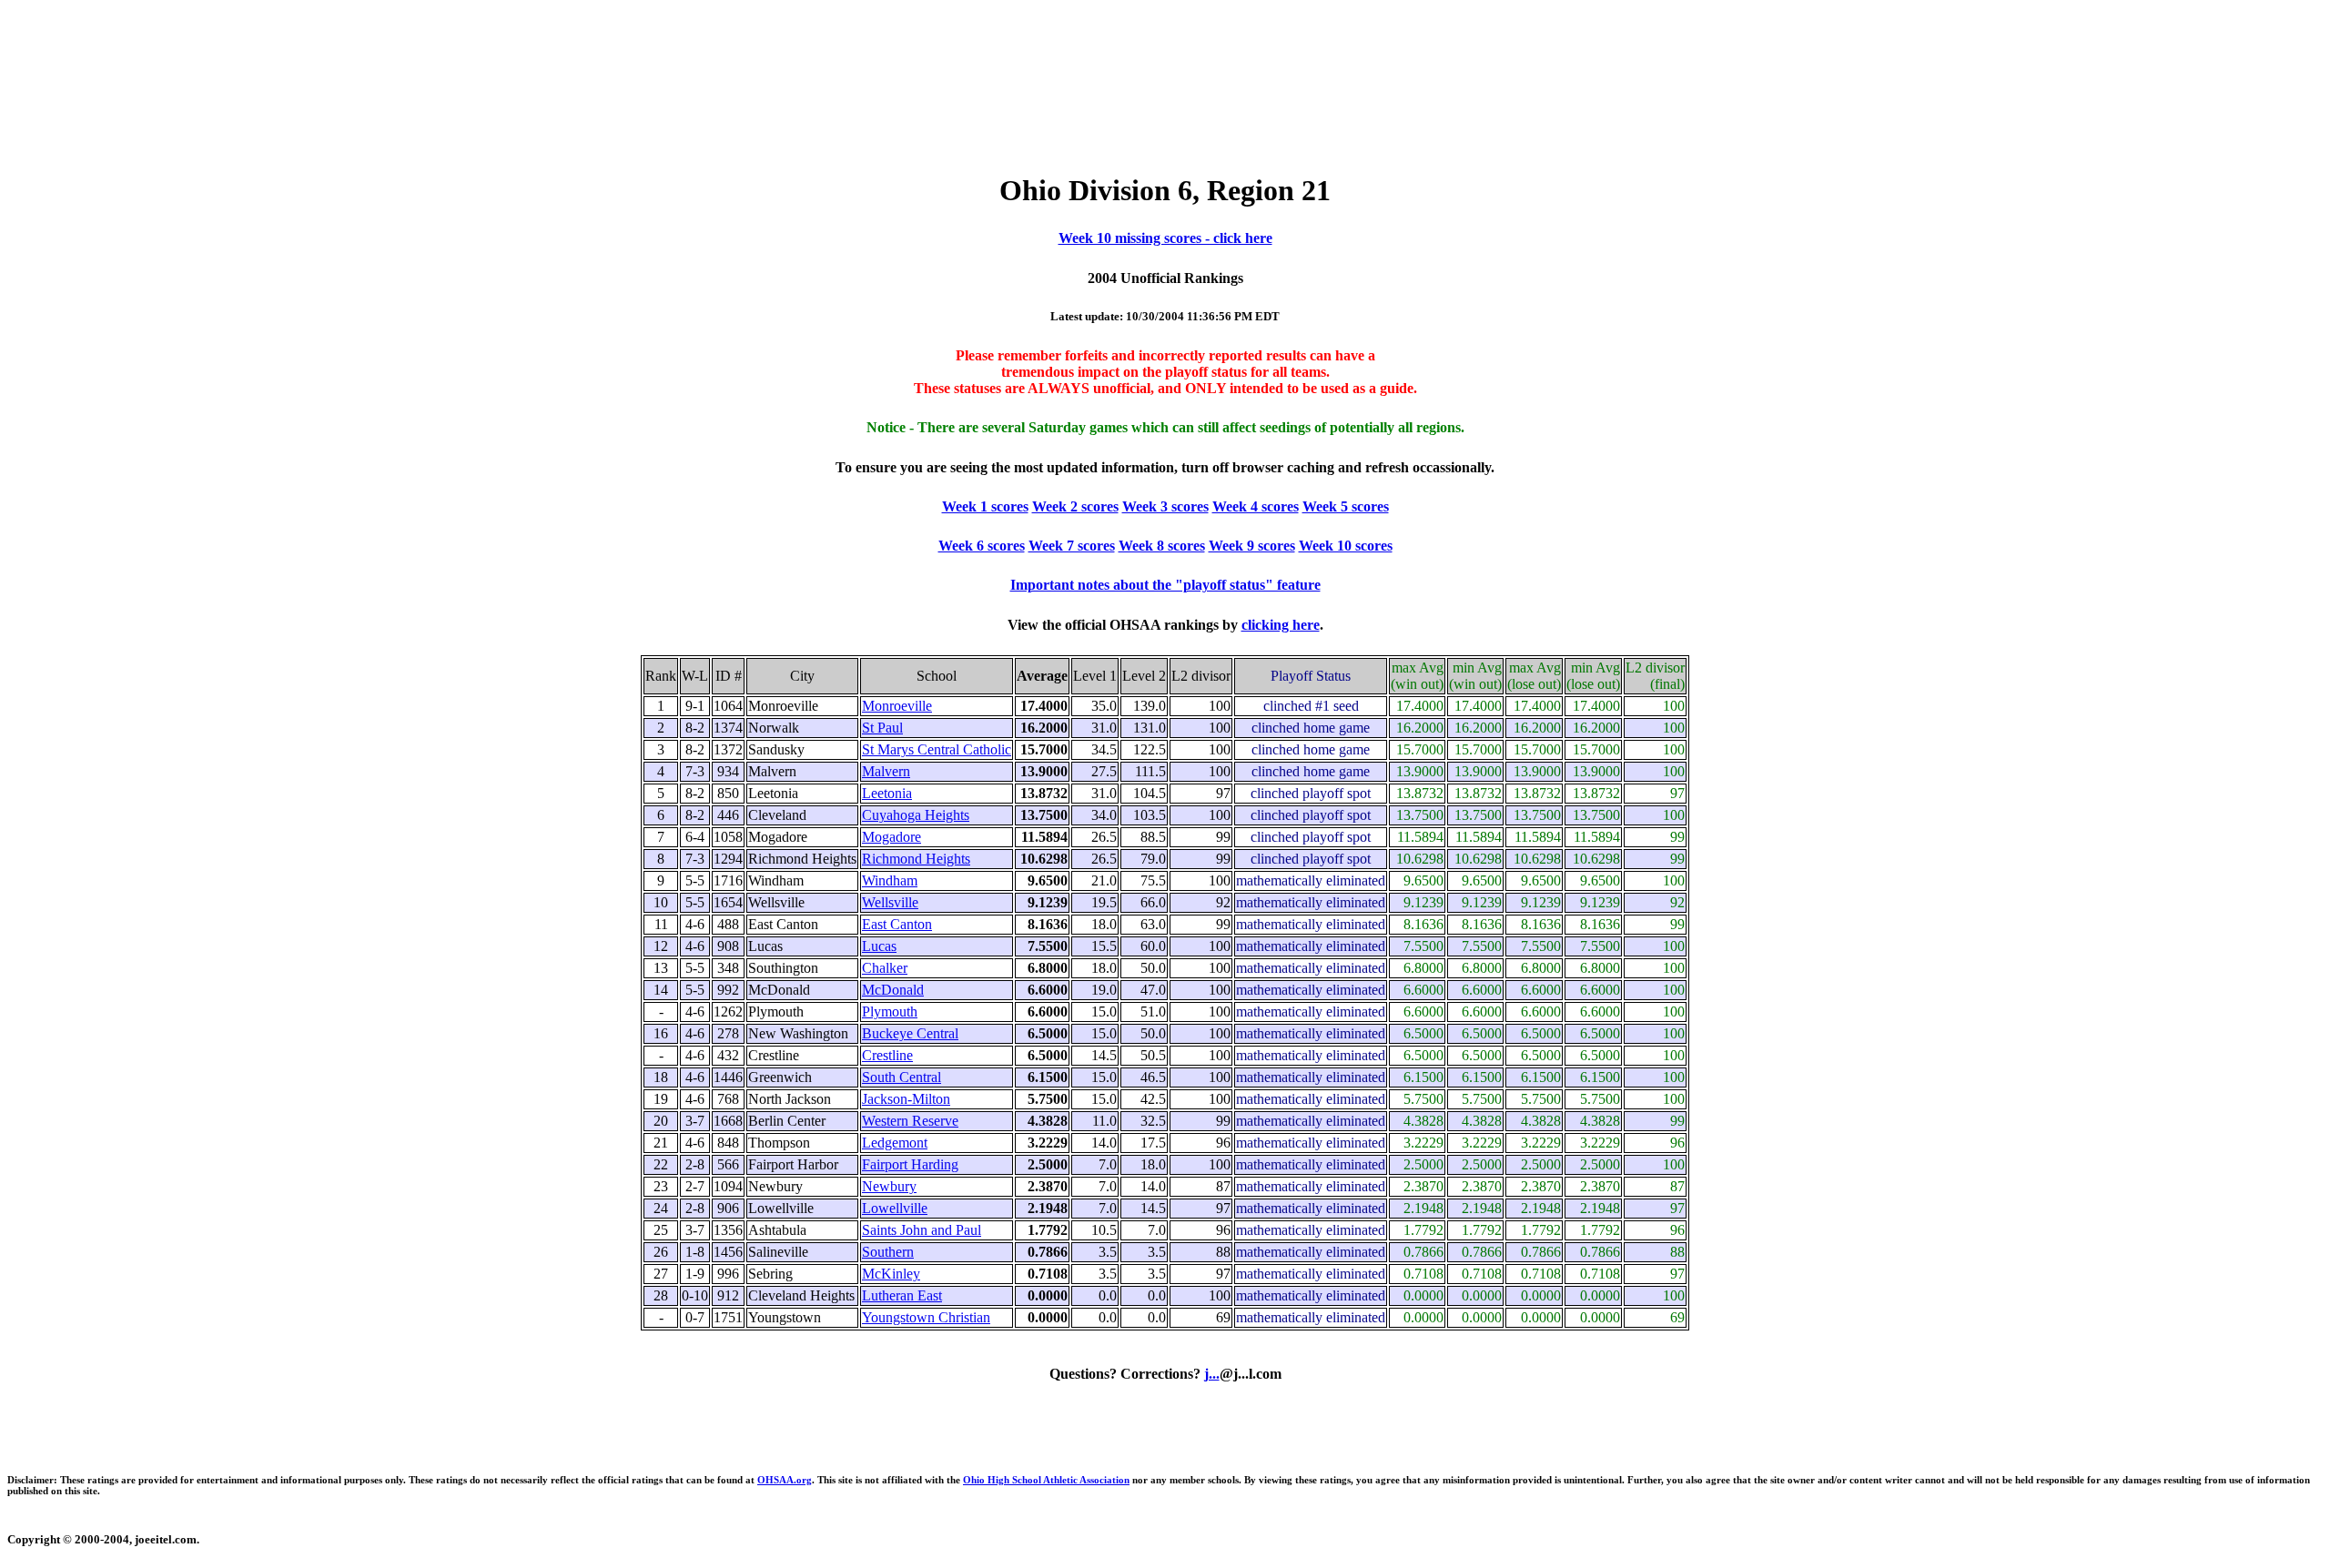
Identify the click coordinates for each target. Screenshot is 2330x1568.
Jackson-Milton (906, 1099)
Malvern (886, 771)
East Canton (897, 924)
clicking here (1281, 625)
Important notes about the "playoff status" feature (1165, 585)
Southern (888, 1252)
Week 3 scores (1165, 506)
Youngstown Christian (926, 1317)
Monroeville (897, 706)
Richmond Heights (916, 859)
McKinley (891, 1274)
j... (1212, 1374)
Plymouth (890, 1012)
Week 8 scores (1162, 546)
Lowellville (895, 1208)
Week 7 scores (1072, 546)
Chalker (885, 968)
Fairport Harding (910, 1164)
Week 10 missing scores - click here (1165, 238)
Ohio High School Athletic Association (1046, 1480)
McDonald (893, 990)
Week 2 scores (1075, 506)
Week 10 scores (1346, 546)
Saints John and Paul (922, 1230)
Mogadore (891, 837)
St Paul (882, 728)
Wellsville (890, 902)
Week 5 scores (1346, 506)
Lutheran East (902, 1295)
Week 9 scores (1252, 546)
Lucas (879, 946)
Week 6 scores (982, 546)
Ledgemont (895, 1143)
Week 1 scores (985, 506)
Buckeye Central (910, 1033)
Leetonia (887, 793)
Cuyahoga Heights (916, 815)
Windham (890, 880)
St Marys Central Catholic (937, 749)
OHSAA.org (785, 1480)
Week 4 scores (1256, 506)
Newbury (889, 1186)
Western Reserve (910, 1121)
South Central (902, 1077)
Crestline (887, 1055)
